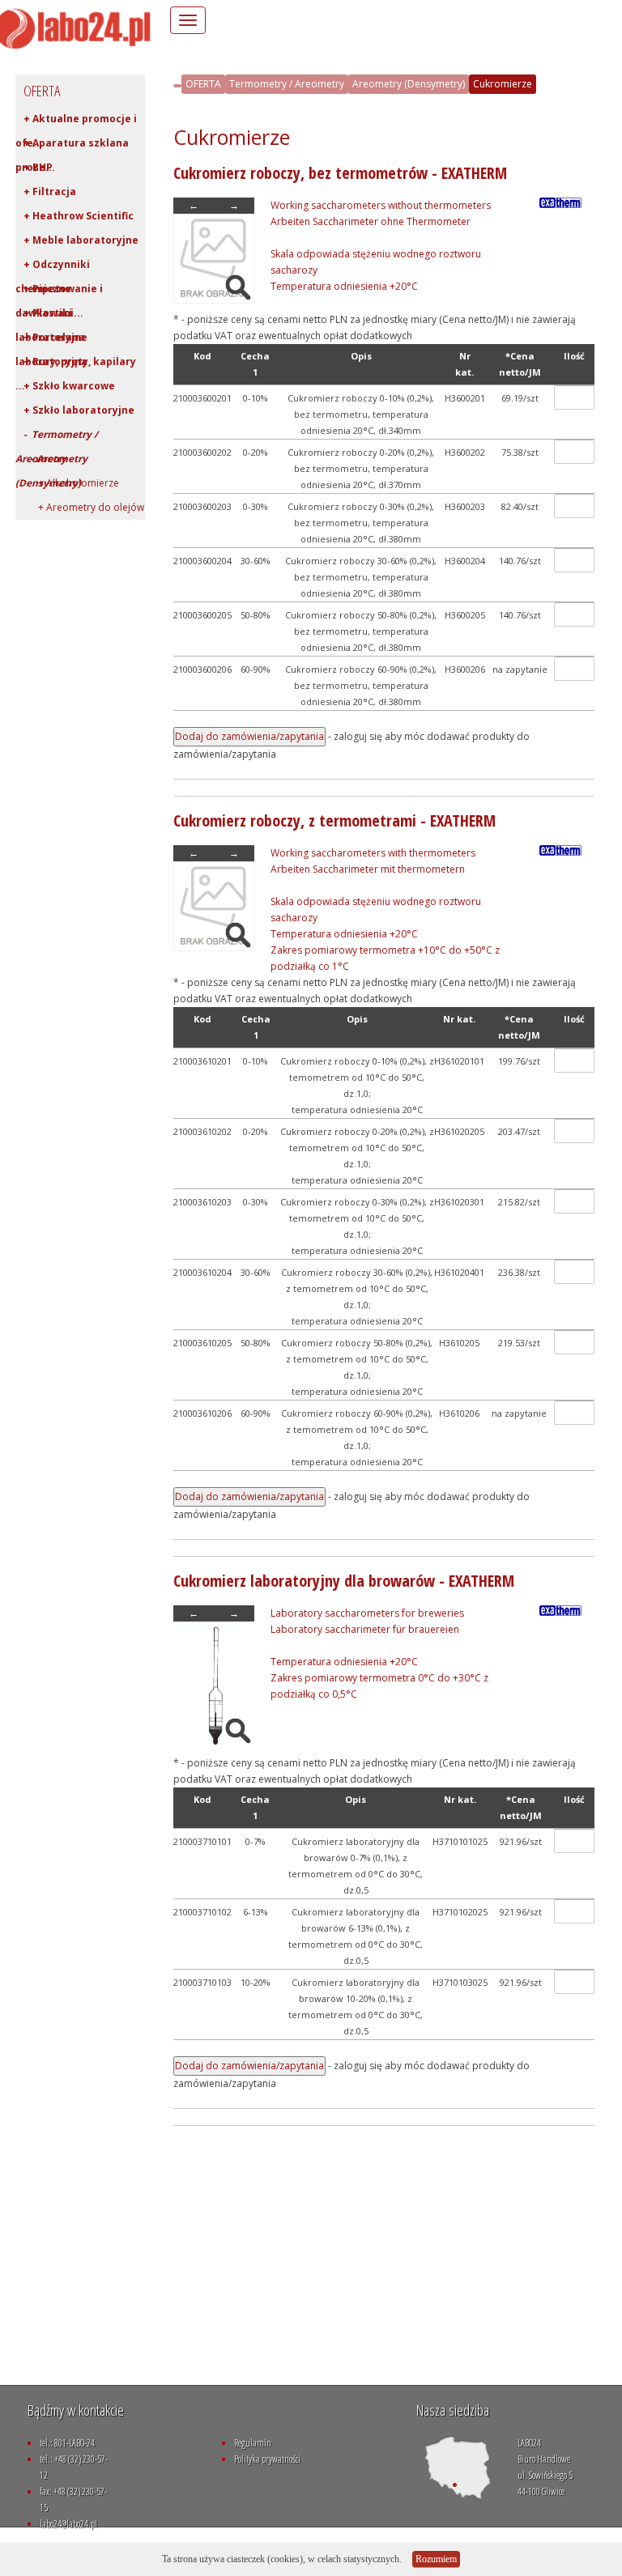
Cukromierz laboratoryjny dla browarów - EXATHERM (344, 1581)
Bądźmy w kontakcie (76, 2410)
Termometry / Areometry (287, 84)
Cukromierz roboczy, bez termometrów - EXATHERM (340, 173)
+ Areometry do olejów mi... (80, 510)
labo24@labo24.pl (68, 2524)
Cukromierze (503, 84)
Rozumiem (436, 2559)
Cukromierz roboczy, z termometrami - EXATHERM (334, 820)
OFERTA (203, 84)
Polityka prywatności (267, 2459)
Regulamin (253, 2443)
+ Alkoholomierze (71, 483)
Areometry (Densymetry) (409, 84)
